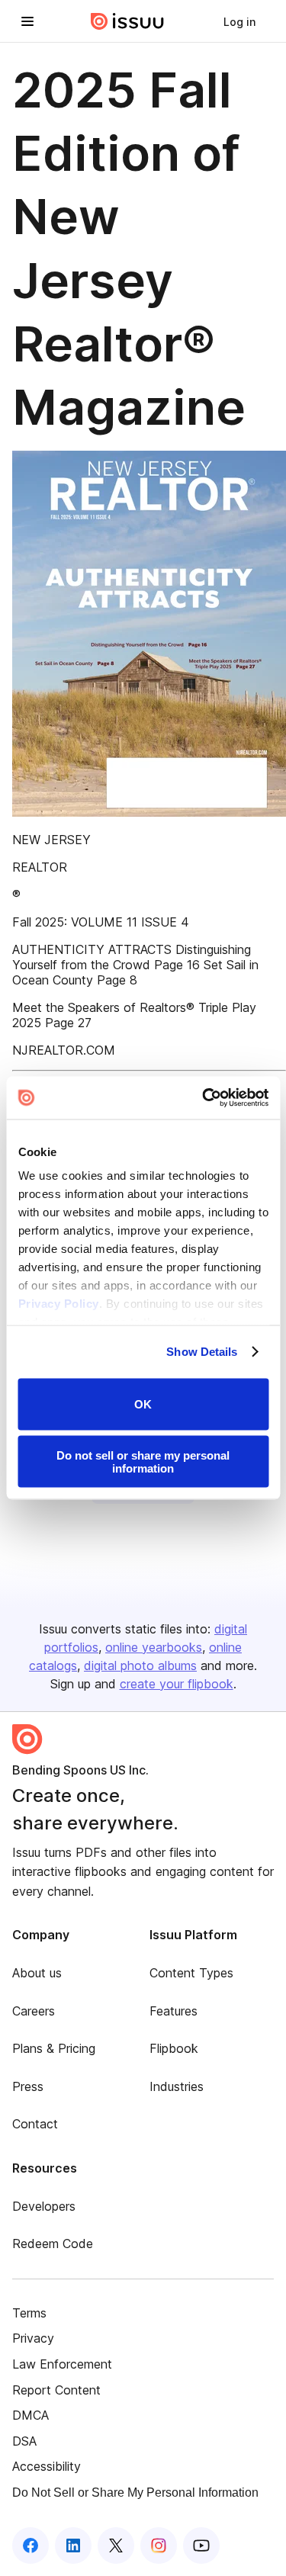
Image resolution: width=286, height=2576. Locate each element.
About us (37, 1973)
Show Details (202, 1352)
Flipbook (174, 2048)
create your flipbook (177, 1684)
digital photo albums (140, 1665)
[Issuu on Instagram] (159, 2545)
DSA (24, 2441)
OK (143, 1404)
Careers (34, 2011)
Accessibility (47, 2466)
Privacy (33, 2338)
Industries (177, 2086)
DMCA (31, 2415)
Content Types (191, 1973)
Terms (29, 2313)
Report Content (56, 2390)
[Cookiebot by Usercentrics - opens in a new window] (204, 1098)
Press (28, 2086)
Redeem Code (53, 2244)
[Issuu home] (127, 21)
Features (174, 2011)
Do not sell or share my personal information (143, 1462)
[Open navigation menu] (27, 21)
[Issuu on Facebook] (31, 2545)
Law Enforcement (62, 2364)
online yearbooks (154, 1647)
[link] (239, 21)
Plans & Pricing (54, 2048)
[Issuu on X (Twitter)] (116, 2545)
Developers (44, 2206)
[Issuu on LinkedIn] (73, 2545)
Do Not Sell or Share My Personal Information (135, 2492)
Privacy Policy (58, 1304)
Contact (35, 2124)
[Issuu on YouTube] (201, 2545)
